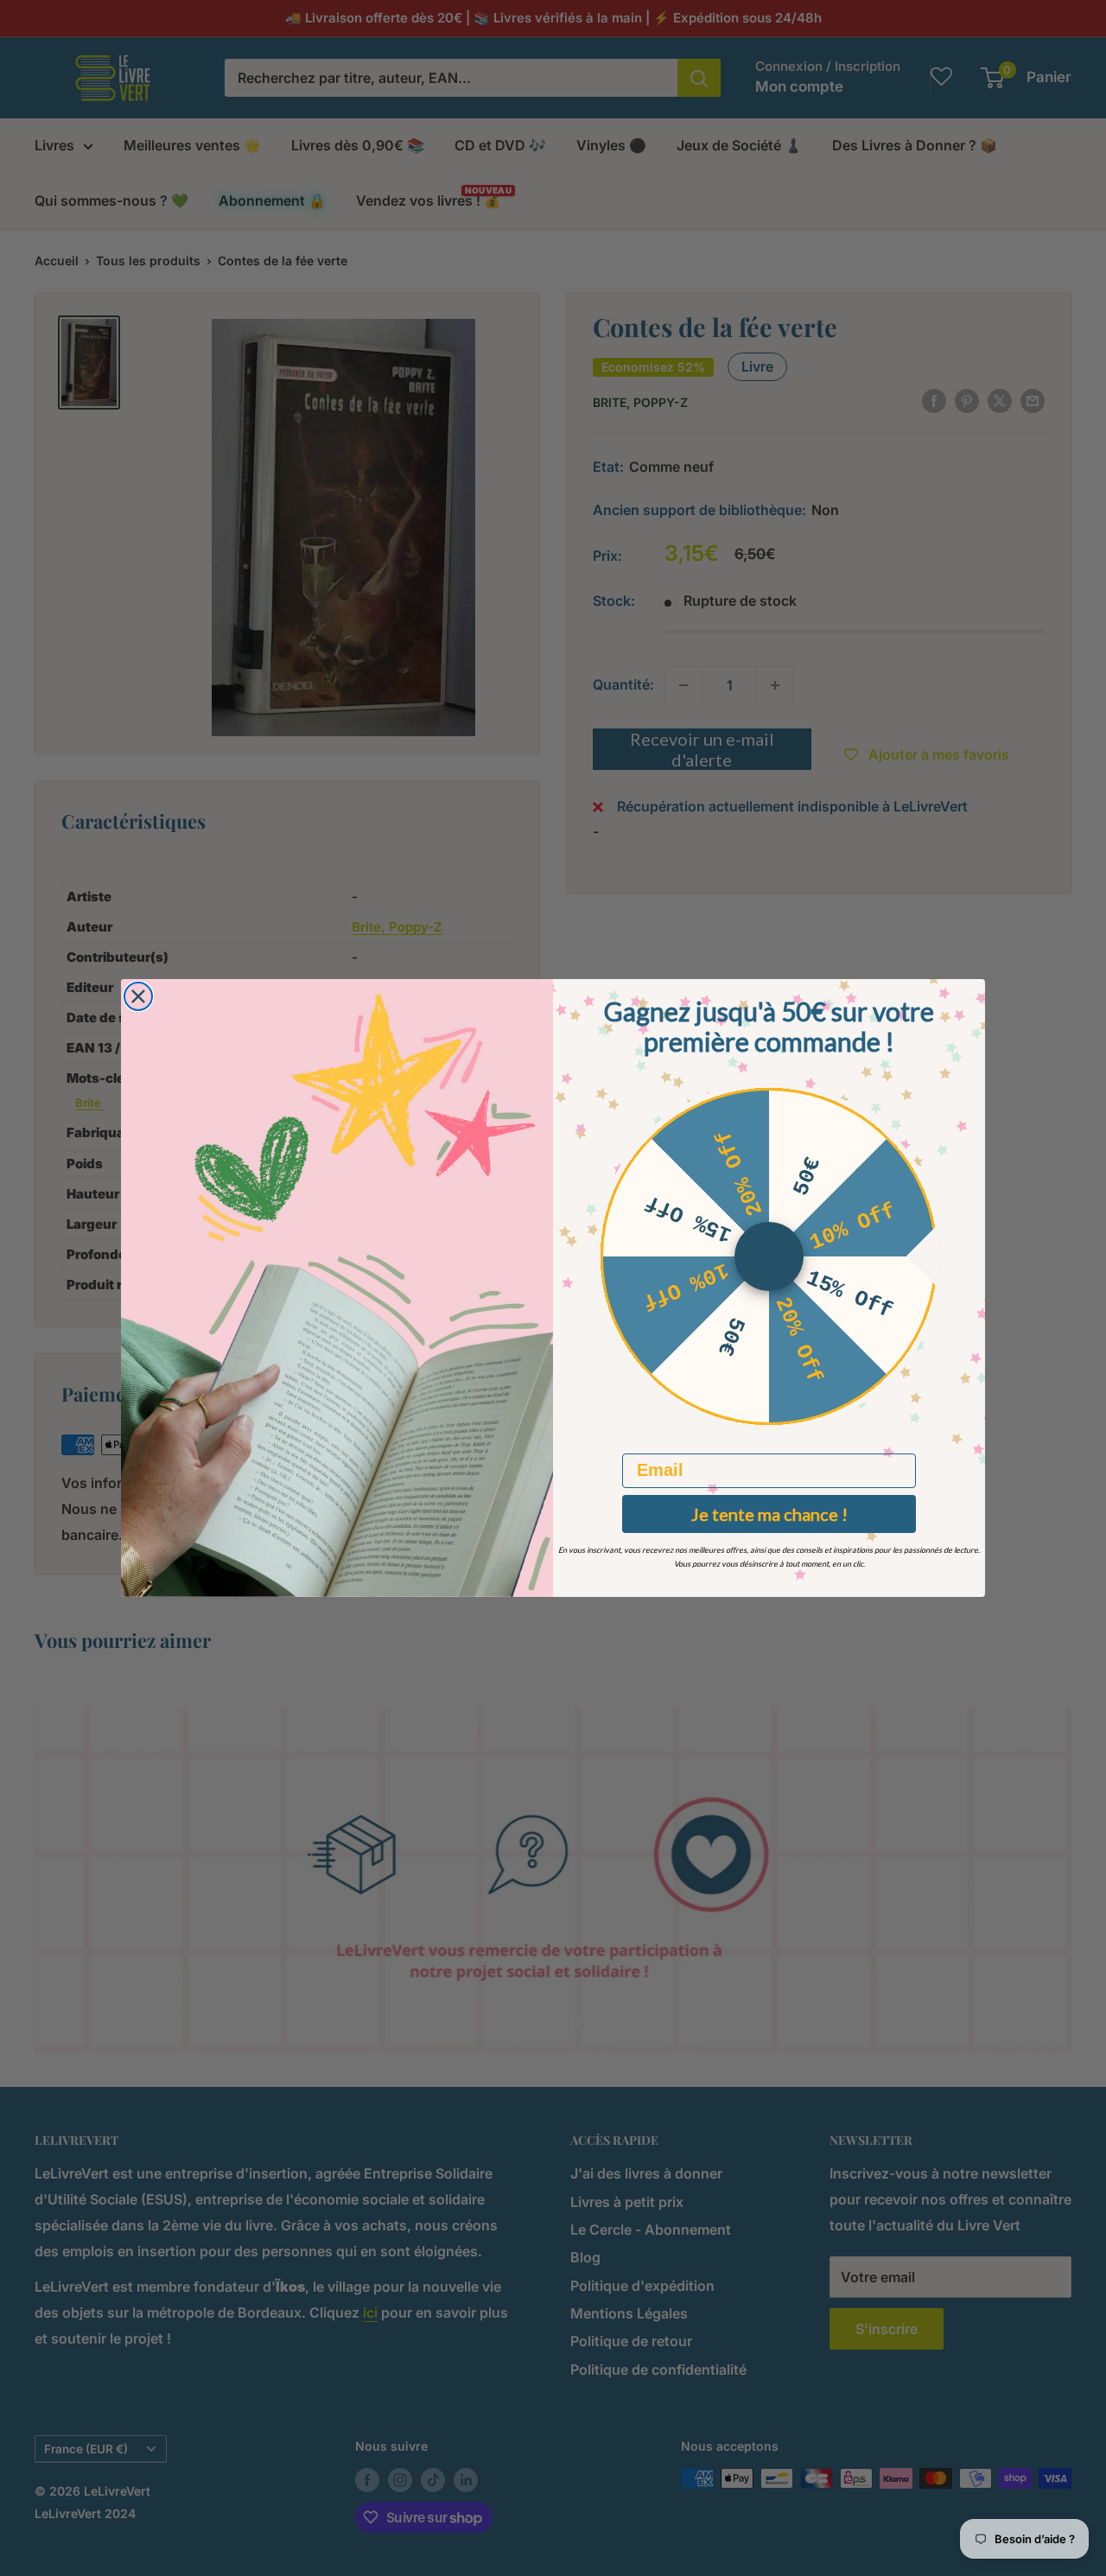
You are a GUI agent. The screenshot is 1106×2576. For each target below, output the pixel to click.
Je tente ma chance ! (769, 1514)
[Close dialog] (138, 996)
